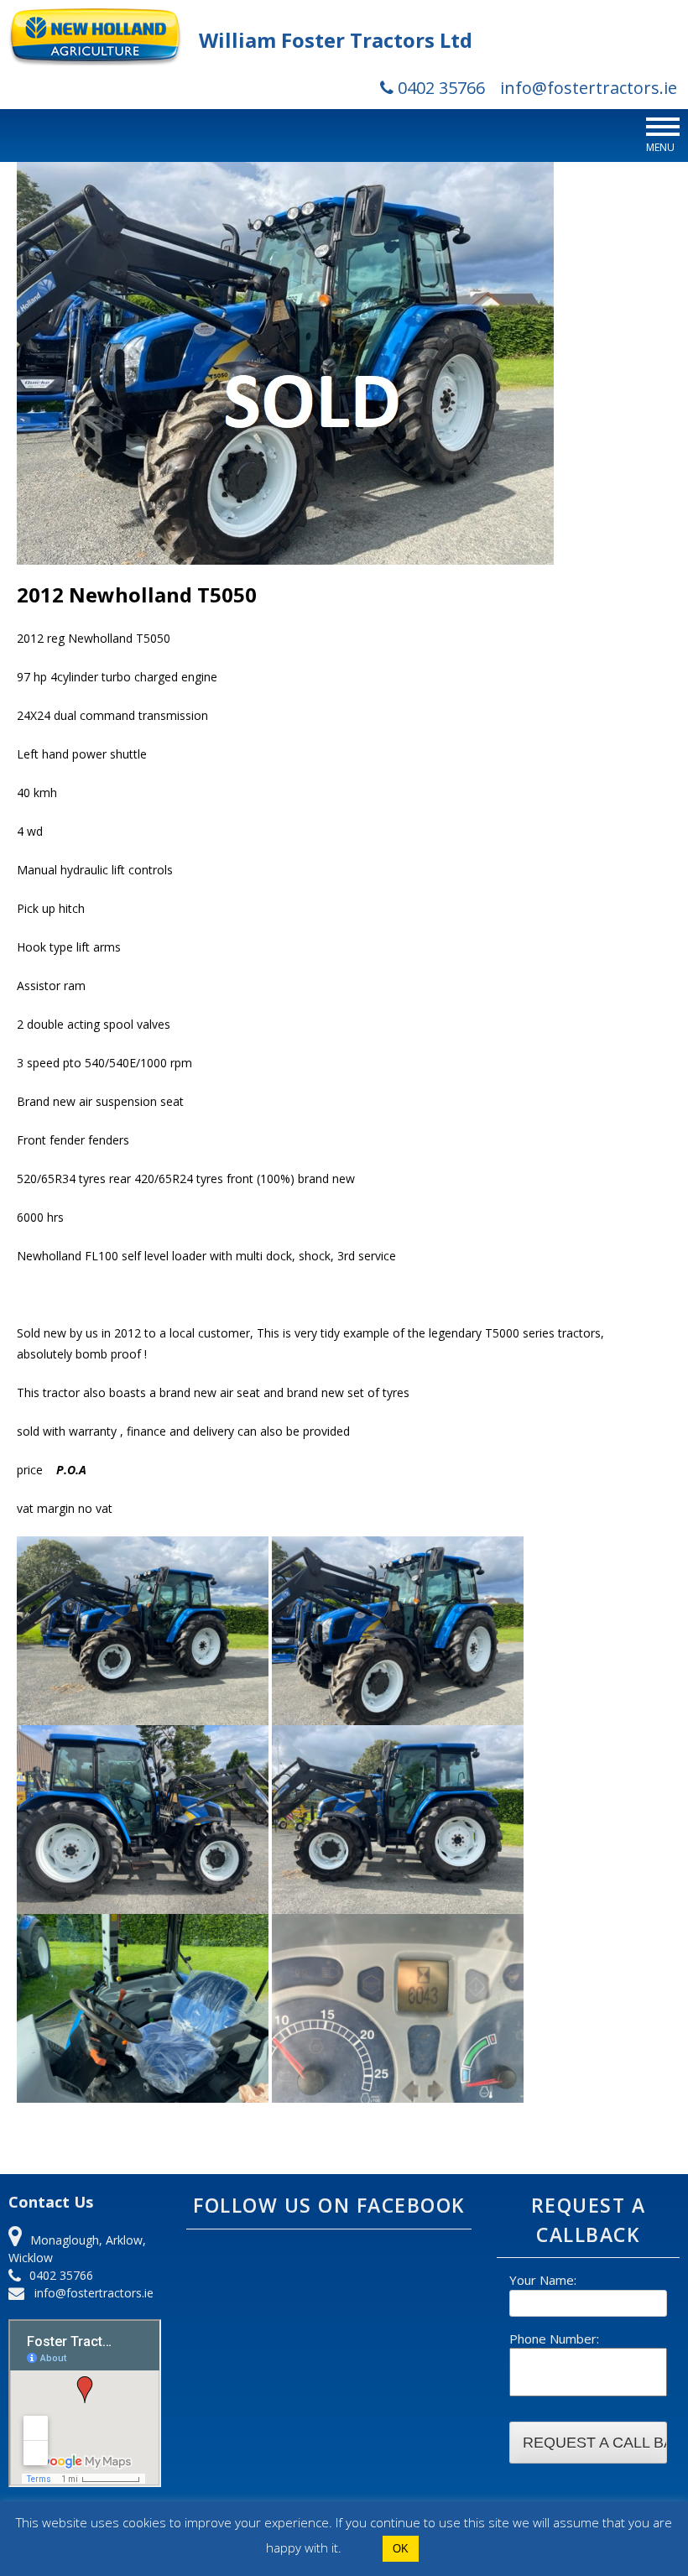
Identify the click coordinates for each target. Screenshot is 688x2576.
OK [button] (401, 2549)
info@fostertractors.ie (589, 88)
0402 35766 (439, 88)
